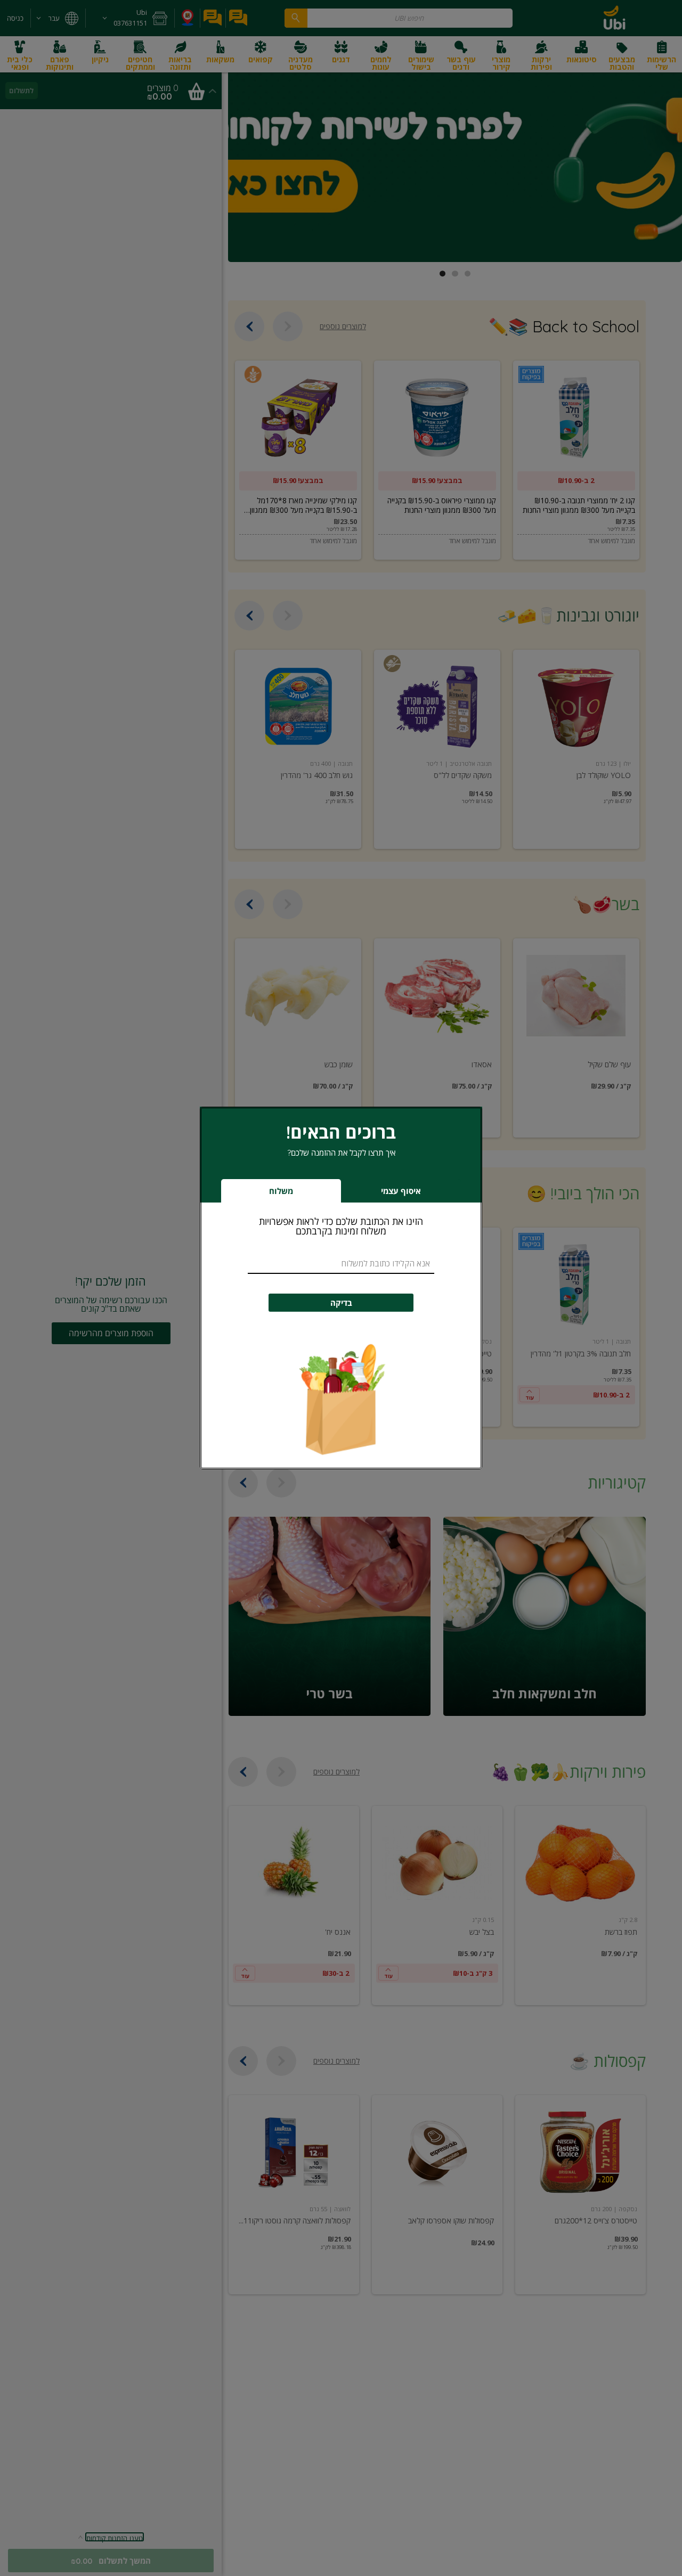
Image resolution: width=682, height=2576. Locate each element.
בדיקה (341, 1303)
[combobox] (341, 1264)
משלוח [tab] (281, 1191)
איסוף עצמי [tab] (385, 1194)
